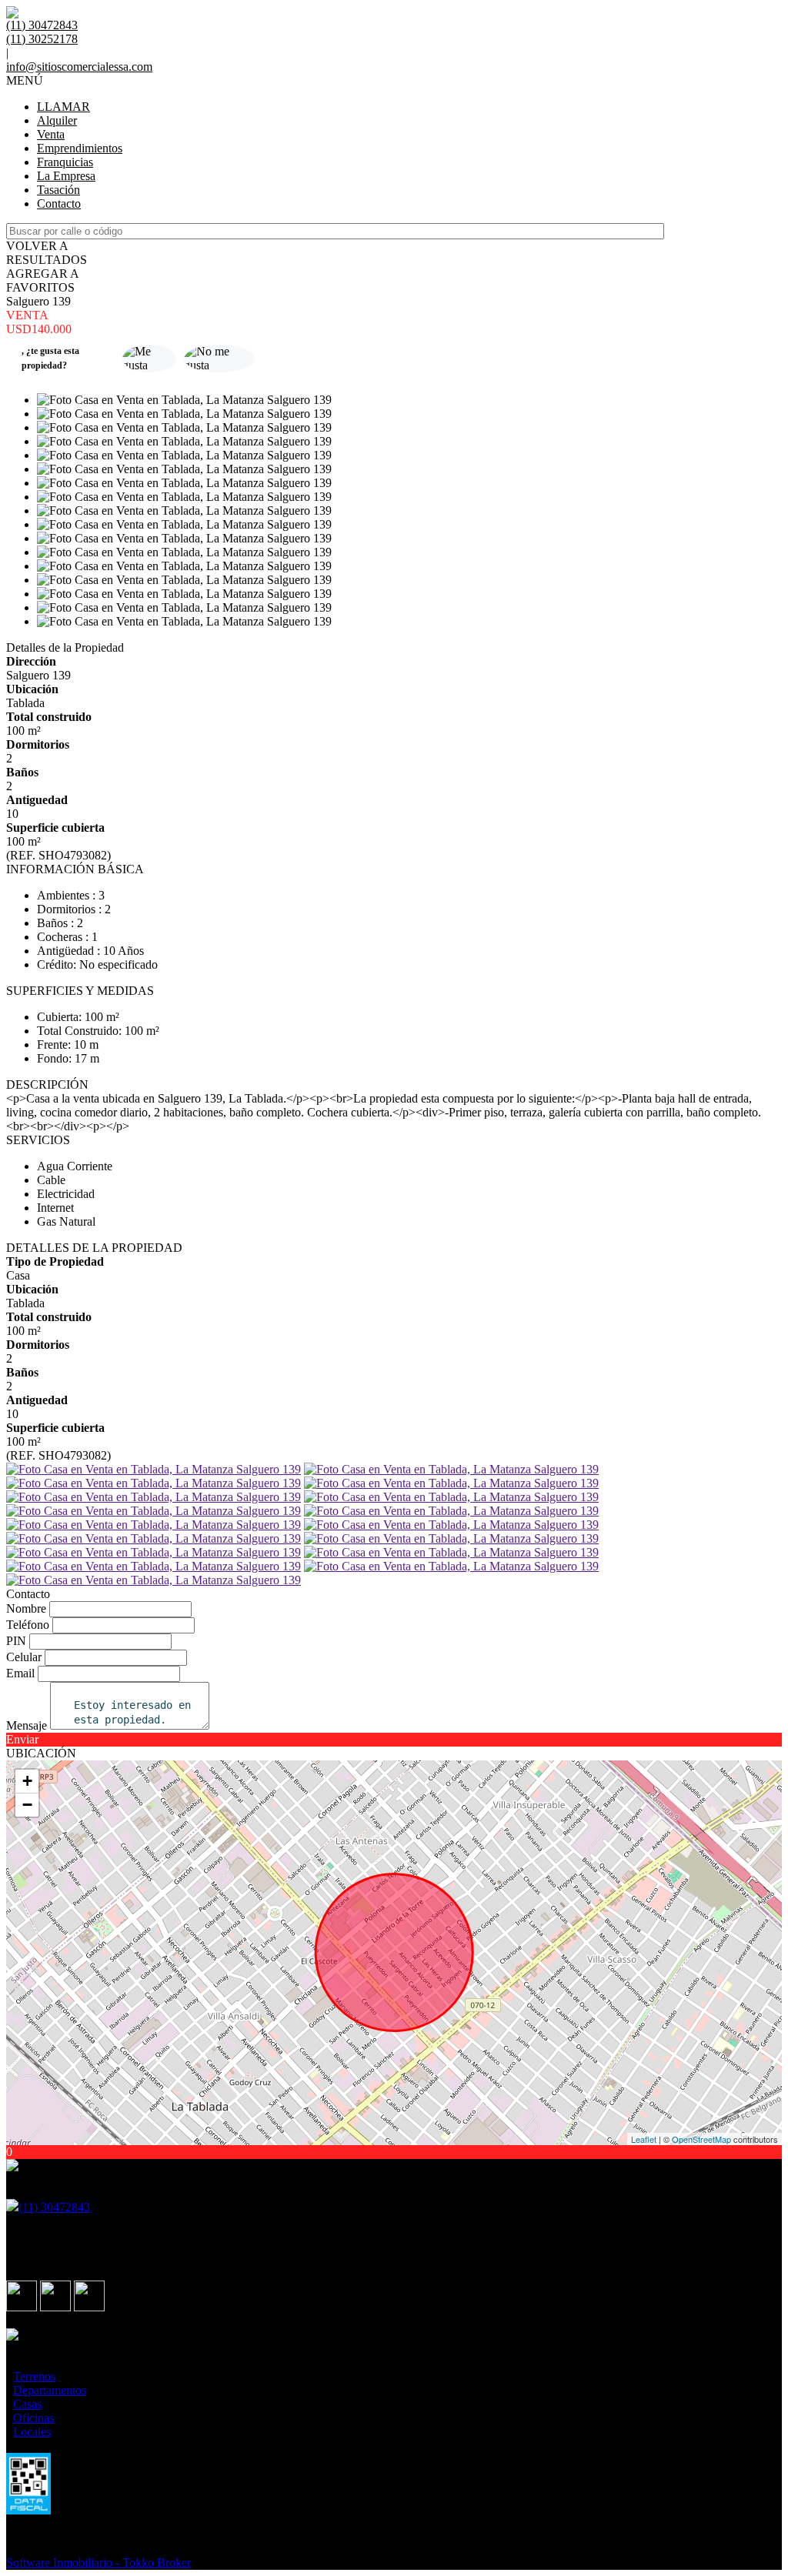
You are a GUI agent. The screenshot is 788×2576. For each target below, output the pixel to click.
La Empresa (66, 176)
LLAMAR (63, 107)
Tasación (58, 190)
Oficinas (33, 2418)
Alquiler (57, 120)
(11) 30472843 (54, 2207)
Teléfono (28, 1625)
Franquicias (65, 162)
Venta (51, 134)
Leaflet (644, 2139)
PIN (16, 1641)
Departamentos (50, 2390)
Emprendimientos (80, 148)
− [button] (27, 1805)
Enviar (22, 1739)
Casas (27, 2404)
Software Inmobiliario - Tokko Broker (98, 2563)
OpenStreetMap (701, 2139)
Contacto (59, 204)
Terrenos (34, 2376)
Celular (24, 1657)
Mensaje (27, 1725)
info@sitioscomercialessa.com (79, 67)
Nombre (26, 1608)
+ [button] (27, 1781)
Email (20, 1673)
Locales (32, 2432)
